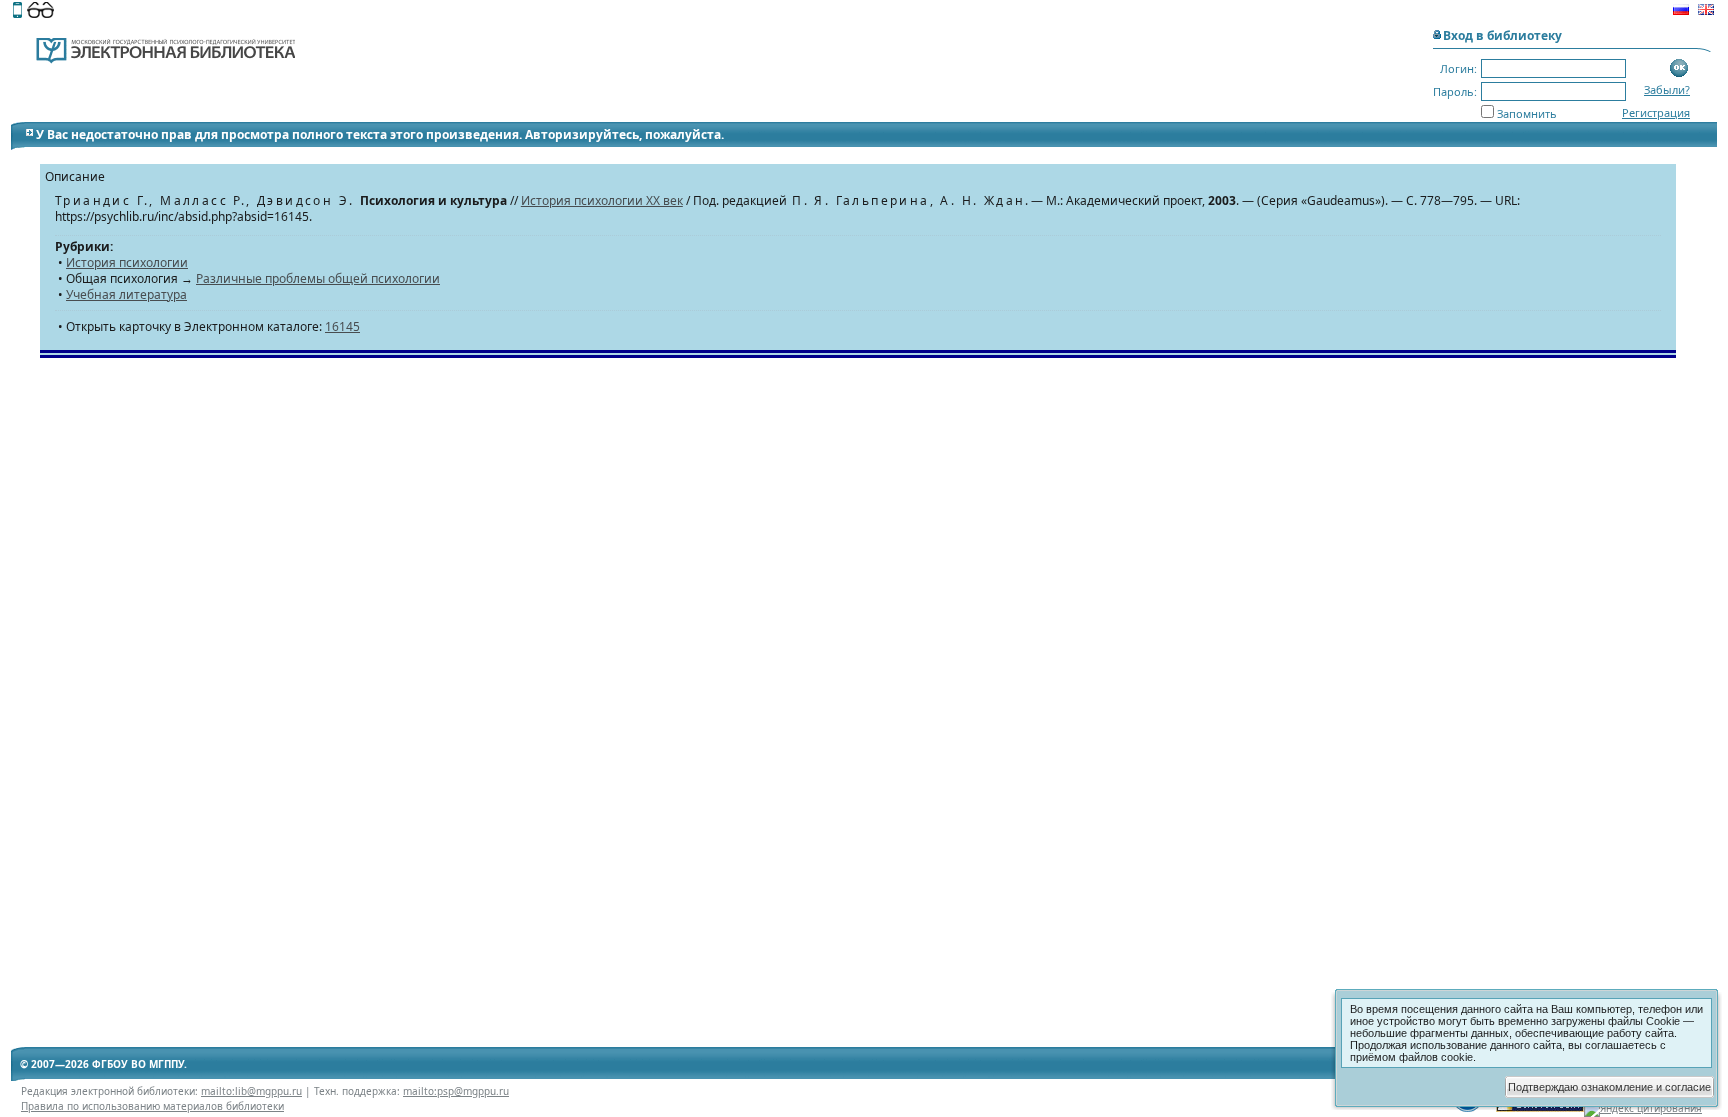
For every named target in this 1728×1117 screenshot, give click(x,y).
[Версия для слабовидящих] (40, 12)
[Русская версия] (1681, 12)
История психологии (127, 262)
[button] (1679, 68)
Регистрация (1656, 112)
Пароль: (1455, 91)
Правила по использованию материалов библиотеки (152, 1106)
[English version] (1706, 12)
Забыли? (1667, 89)
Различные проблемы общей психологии (318, 278)
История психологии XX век (602, 200)
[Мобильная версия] (17, 12)
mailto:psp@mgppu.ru (456, 1091)
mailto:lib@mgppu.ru (251, 1091)
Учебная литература (126, 294)
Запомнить (1527, 113)
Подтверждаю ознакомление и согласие (1609, 1087)
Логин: (1458, 68)
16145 (342, 326)
